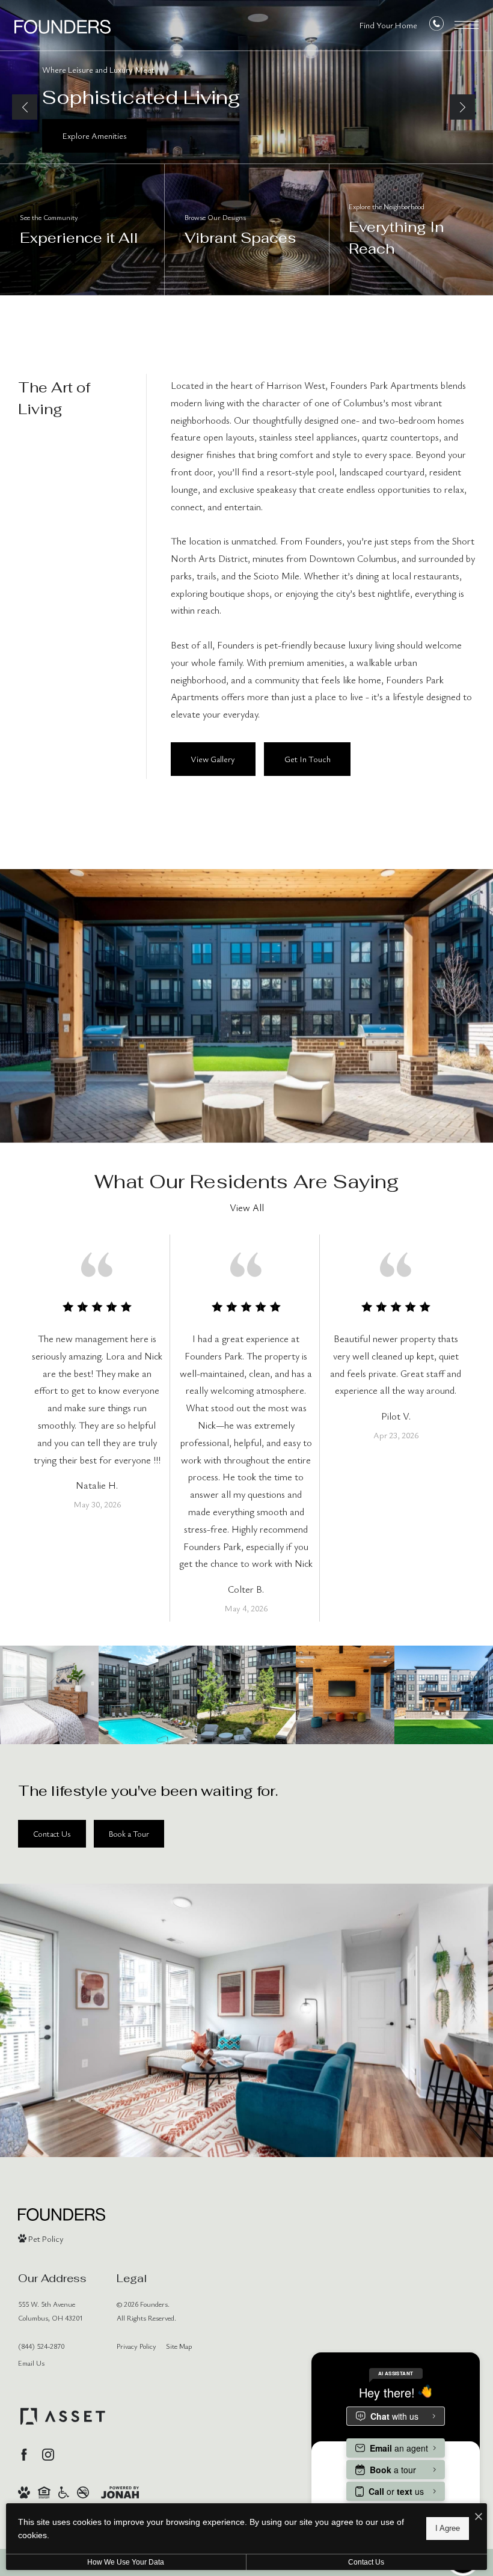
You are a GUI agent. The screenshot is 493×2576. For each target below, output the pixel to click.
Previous (25, 107)
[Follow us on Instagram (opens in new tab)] (48, 2455)
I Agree (448, 2528)
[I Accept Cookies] (479, 2517)
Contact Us (366, 2562)
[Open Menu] (467, 25)
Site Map (179, 2346)
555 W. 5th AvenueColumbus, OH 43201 (51, 2311)
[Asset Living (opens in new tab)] (63, 2416)
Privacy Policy (136, 2346)
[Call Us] (436, 26)
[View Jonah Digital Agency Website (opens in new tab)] (120, 2491)
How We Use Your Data (126, 2562)
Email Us (31, 2363)
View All (247, 1207)
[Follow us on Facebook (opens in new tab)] (24, 2455)
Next (462, 107)
